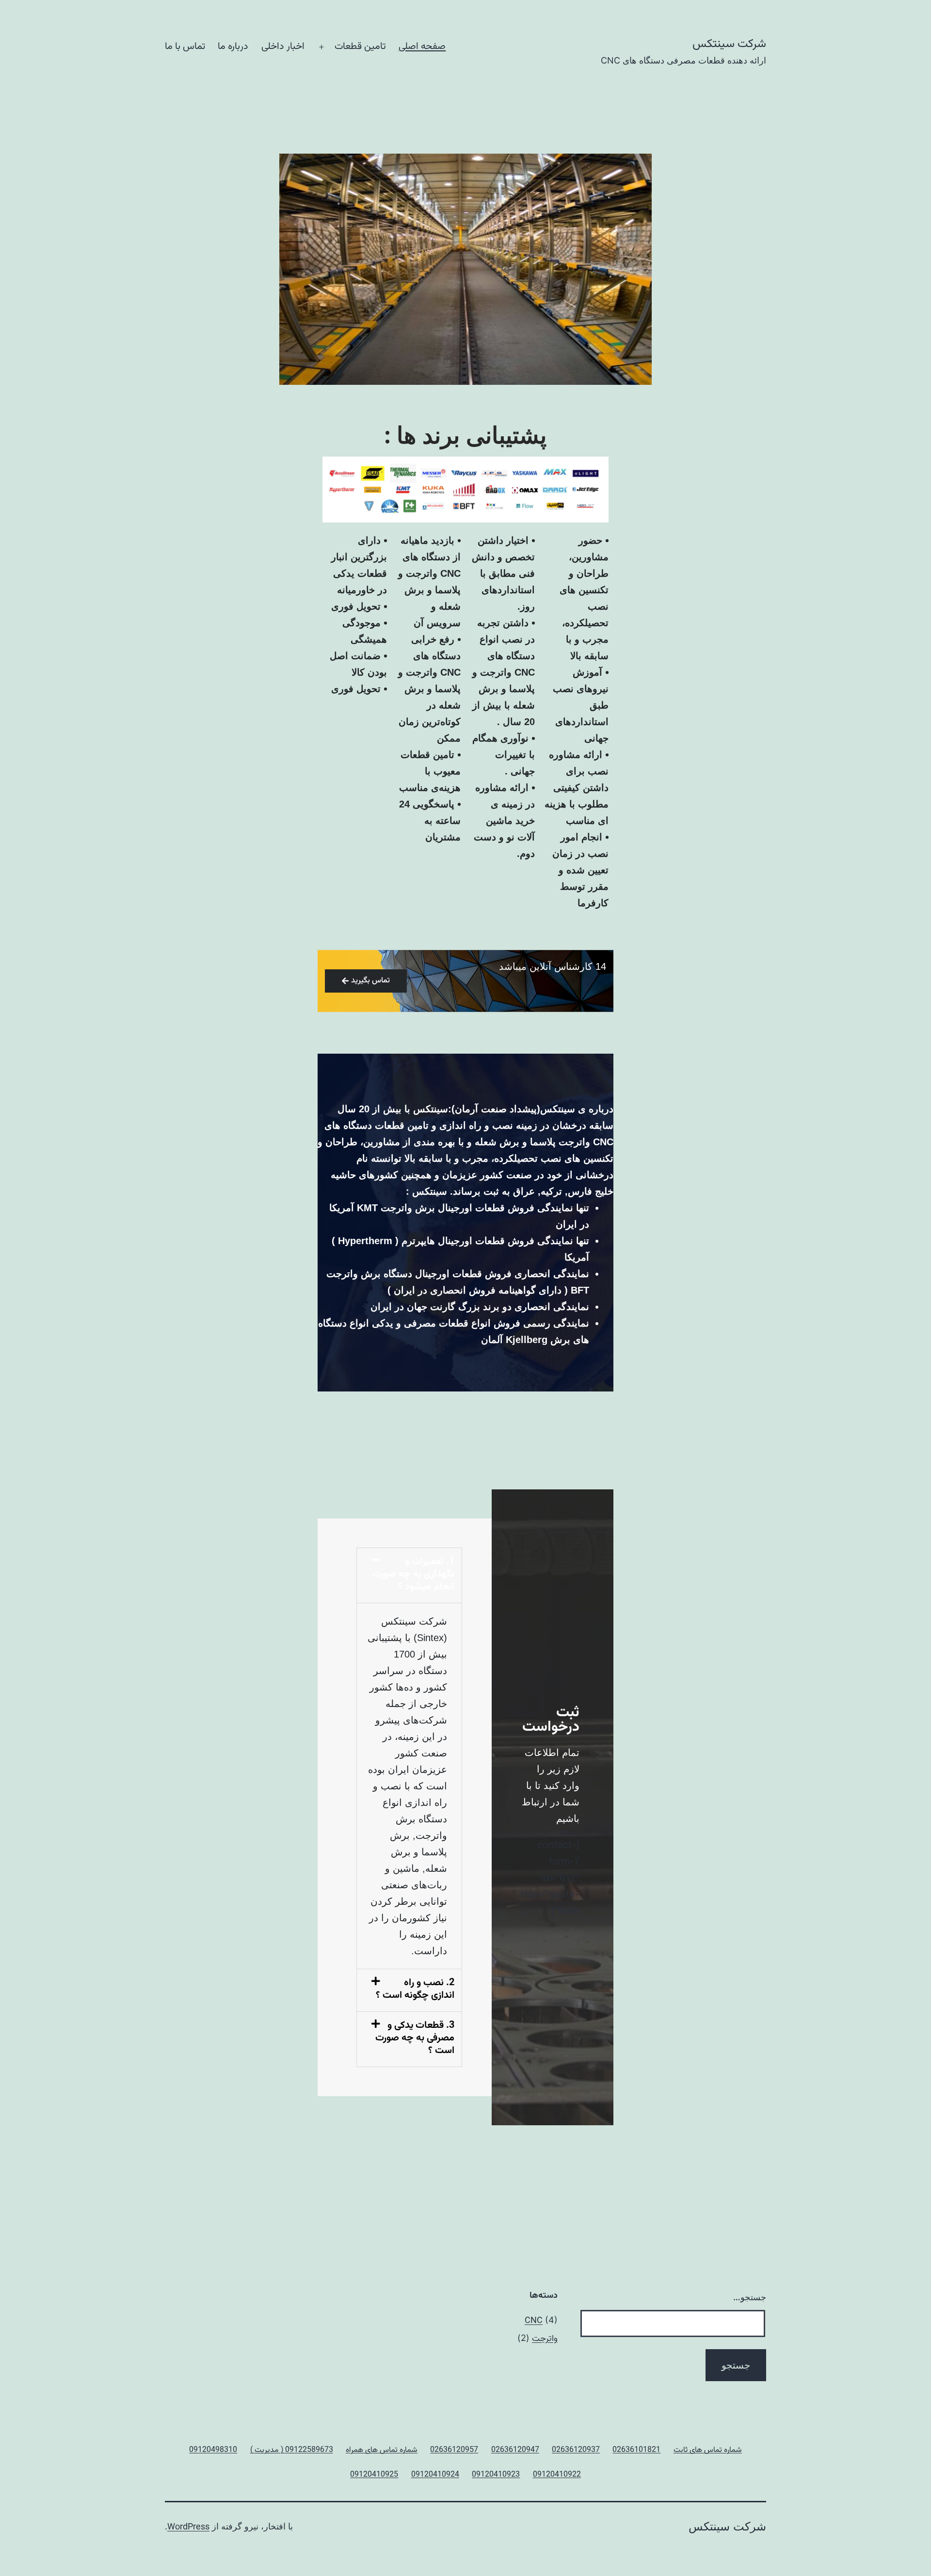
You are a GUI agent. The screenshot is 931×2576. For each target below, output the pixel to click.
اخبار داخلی (283, 47)
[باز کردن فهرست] (321, 47)
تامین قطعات (360, 47)
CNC (534, 2321)
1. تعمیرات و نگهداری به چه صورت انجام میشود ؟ (413, 1574)
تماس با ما (185, 47)
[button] (409, 1575)
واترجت (545, 2339)
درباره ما (233, 47)
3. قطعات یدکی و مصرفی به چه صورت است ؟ (415, 2038)
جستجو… (750, 2297)
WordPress (188, 2528)
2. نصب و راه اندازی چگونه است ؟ (415, 1989)
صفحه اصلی (422, 47)
